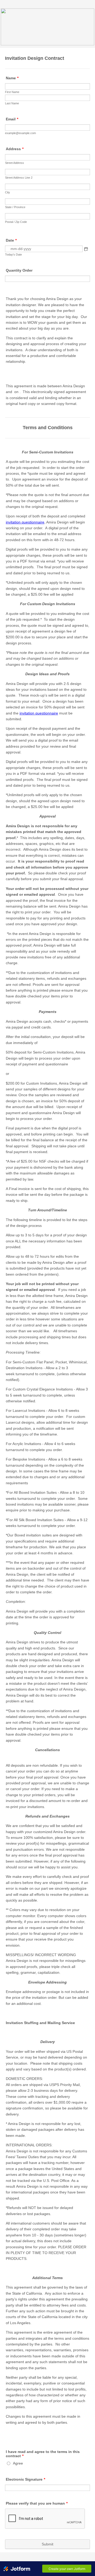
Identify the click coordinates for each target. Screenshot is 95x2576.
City (8, 192)
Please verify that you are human (37, 2503)
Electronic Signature (25, 2479)
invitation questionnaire (25, 522)
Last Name (12, 103)
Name (12, 78)
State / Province (15, 207)
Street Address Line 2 (19, 178)
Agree (18, 2463)
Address (15, 149)
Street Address (15, 163)
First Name (12, 92)
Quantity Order (19, 270)
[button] (86, 249)
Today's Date (13, 254)
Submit (47, 2544)
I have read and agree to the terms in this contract (43, 2454)
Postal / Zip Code (16, 222)
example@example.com (20, 133)
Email (12, 119)
